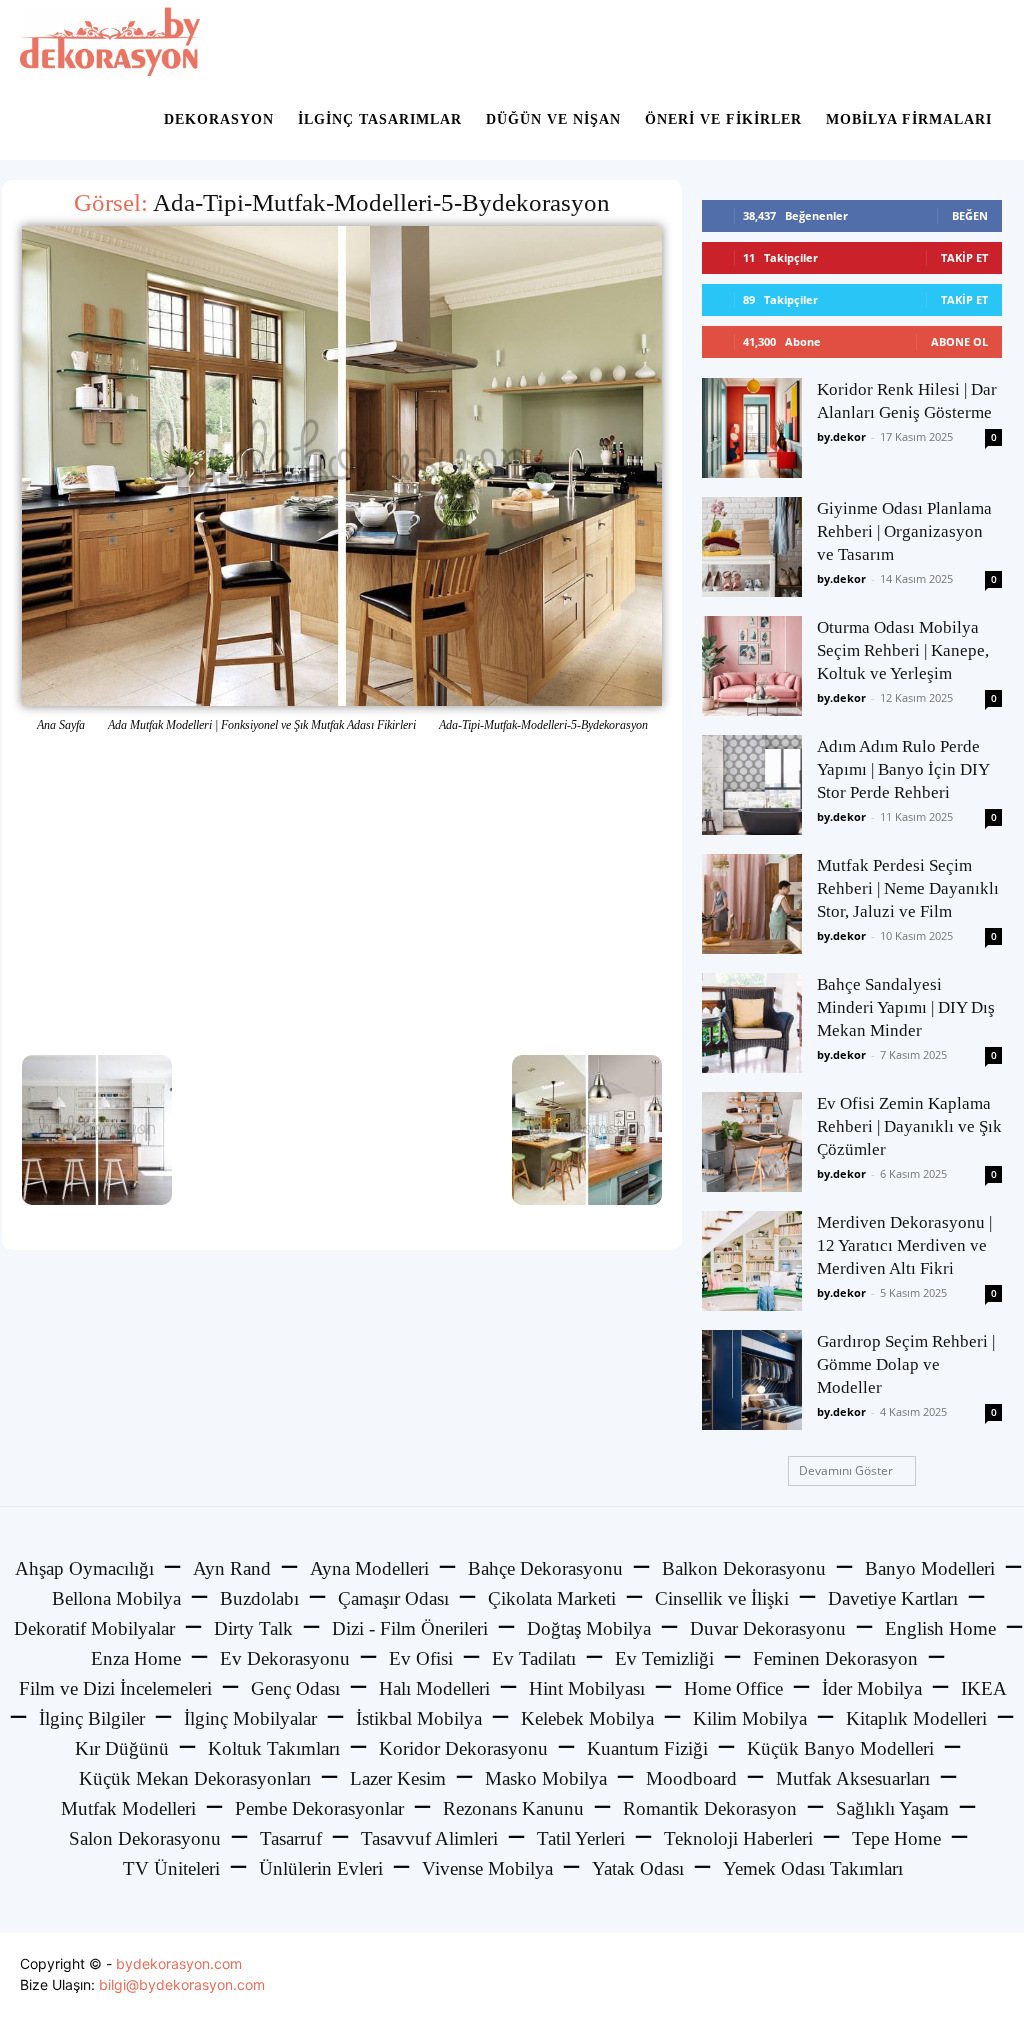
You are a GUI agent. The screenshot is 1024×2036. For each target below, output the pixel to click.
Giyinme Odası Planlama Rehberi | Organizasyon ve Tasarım (904, 531)
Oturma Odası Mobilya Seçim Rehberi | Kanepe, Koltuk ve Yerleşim (903, 650)
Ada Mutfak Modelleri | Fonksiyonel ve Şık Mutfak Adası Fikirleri (262, 725)
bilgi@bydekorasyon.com (182, 1984)
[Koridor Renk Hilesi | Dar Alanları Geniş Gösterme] (752, 428)
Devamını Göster (846, 1470)
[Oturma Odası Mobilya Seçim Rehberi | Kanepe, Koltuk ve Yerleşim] (752, 666)
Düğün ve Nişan (553, 119)
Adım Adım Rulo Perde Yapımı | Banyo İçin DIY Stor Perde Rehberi (903, 769)
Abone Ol (959, 341)
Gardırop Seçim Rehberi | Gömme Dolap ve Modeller (906, 1364)
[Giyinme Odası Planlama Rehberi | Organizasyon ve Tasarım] (752, 547)
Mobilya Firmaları (909, 119)
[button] (980, 41)
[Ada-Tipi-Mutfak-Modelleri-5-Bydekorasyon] (342, 466)
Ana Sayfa (61, 725)
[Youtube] (986, 1984)
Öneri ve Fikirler (723, 119)
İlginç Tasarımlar (380, 119)
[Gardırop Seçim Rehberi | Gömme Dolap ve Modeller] (752, 1380)
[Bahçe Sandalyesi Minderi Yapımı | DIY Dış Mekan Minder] (752, 1023)
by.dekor (841, 436)
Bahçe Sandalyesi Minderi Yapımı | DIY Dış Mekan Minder (906, 1007)
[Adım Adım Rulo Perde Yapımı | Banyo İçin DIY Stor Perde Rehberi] (752, 785)
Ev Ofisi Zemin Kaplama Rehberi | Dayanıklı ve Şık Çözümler (909, 1126)
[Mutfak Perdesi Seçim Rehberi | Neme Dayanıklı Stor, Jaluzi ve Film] (752, 904)
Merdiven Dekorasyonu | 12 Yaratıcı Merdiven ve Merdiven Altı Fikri (904, 1245)
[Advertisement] (342, 895)
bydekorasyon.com (179, 1963)
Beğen (970, 215)
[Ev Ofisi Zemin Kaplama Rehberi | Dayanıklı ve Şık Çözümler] (752, 1142)
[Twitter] (941, 1984)
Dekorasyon (219, 119)
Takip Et (964, 257)
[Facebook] (896, 1984)
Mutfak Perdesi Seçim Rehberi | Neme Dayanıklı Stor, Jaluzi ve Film (908, 888)
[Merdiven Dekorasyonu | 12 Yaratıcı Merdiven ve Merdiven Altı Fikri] (752, 1261)
